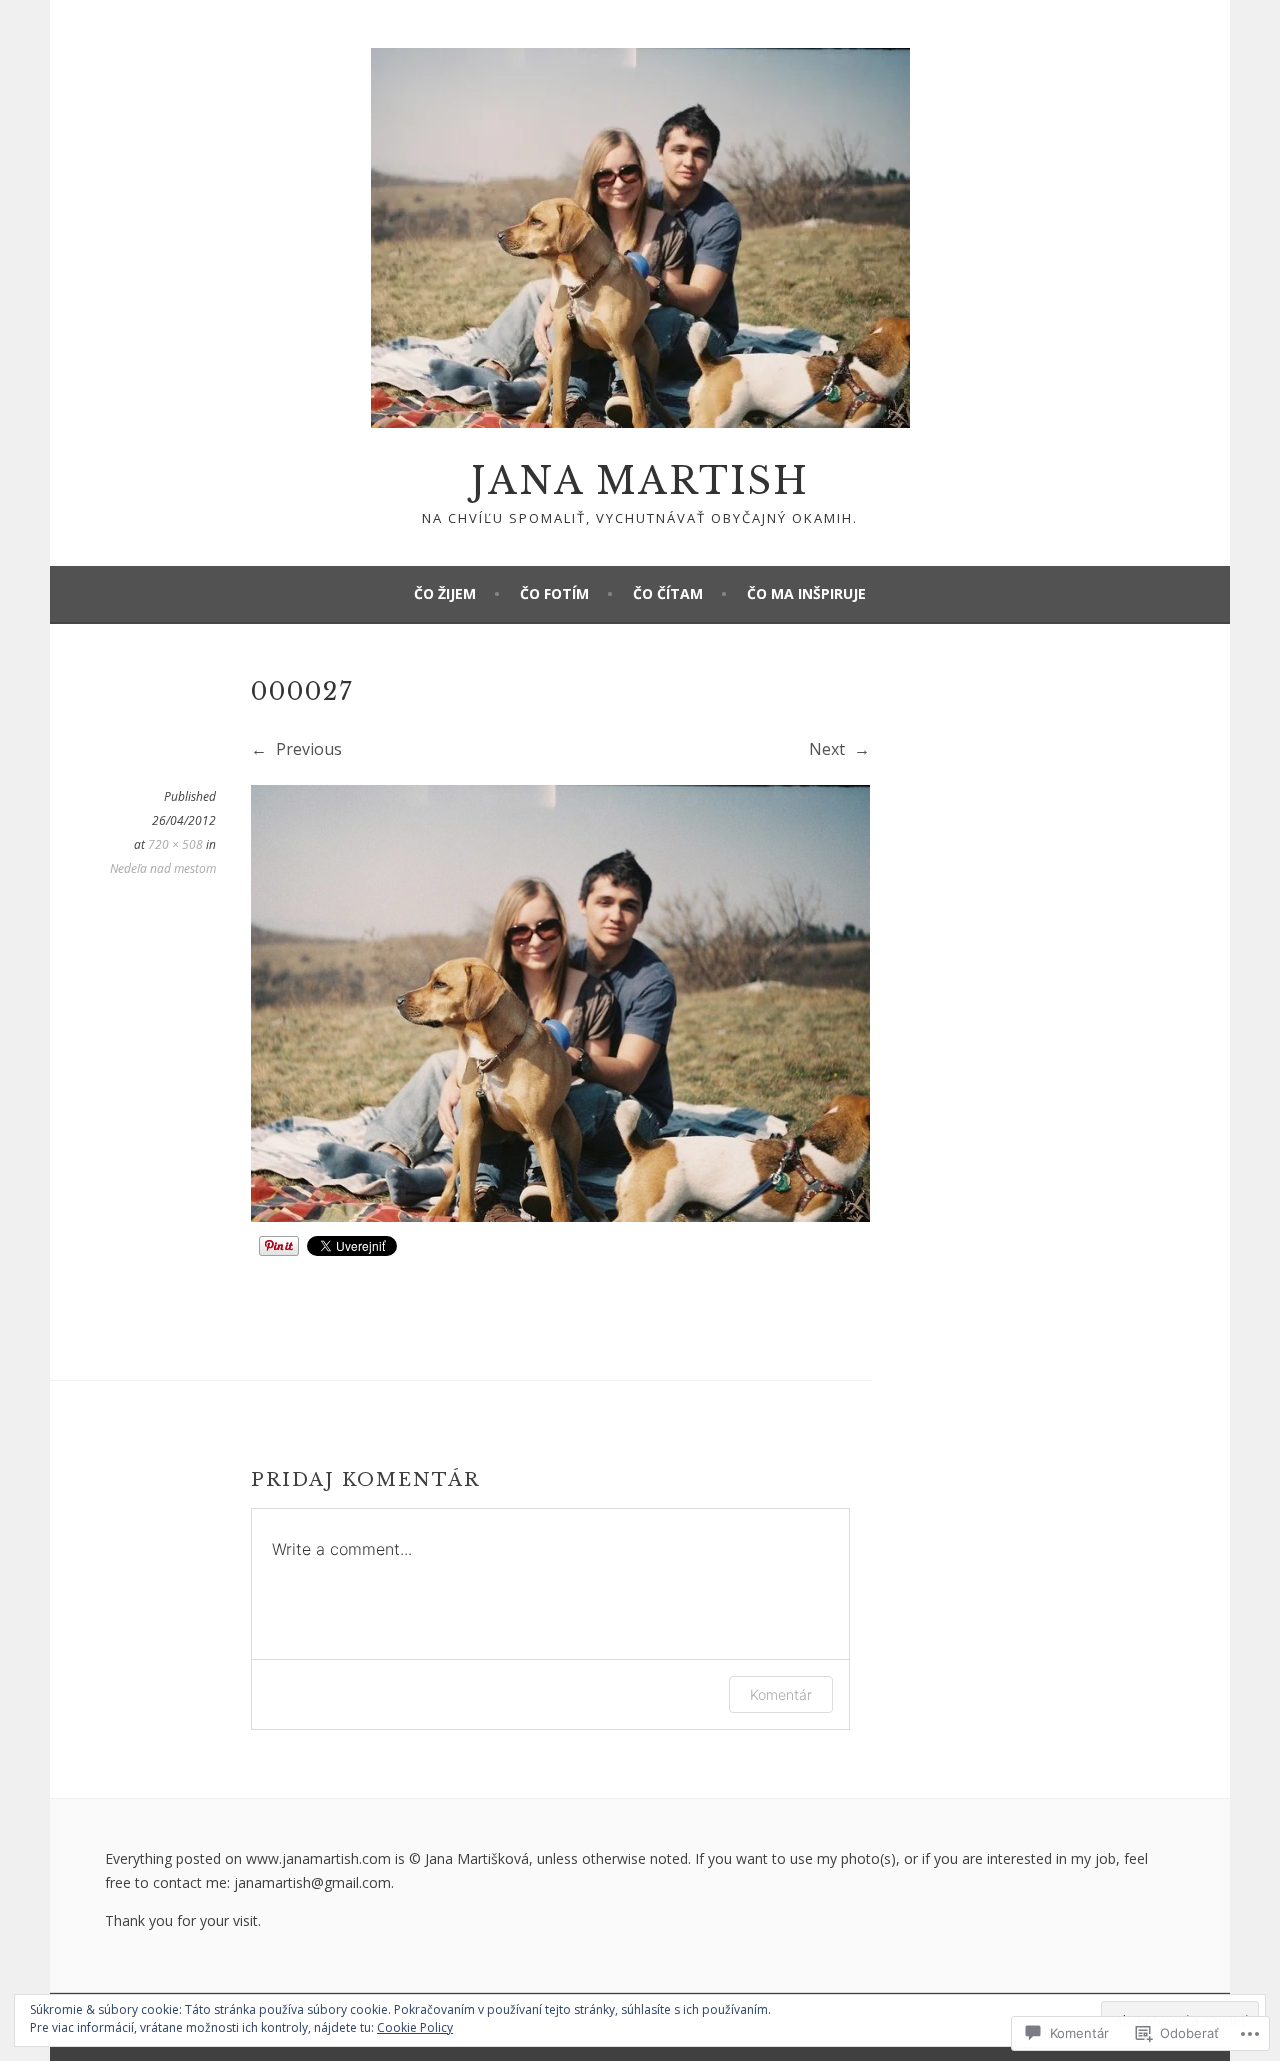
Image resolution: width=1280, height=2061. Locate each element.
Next (829, 749)
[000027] (560, 1216)
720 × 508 (175, 844)
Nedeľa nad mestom (163, 868)
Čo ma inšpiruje (806, 593)
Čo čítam (668, 593)
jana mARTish (640, 481)
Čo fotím (554, 593)
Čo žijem (445, 593)
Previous (307, 749)
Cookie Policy (415, 2027)
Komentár (781, 1694)
